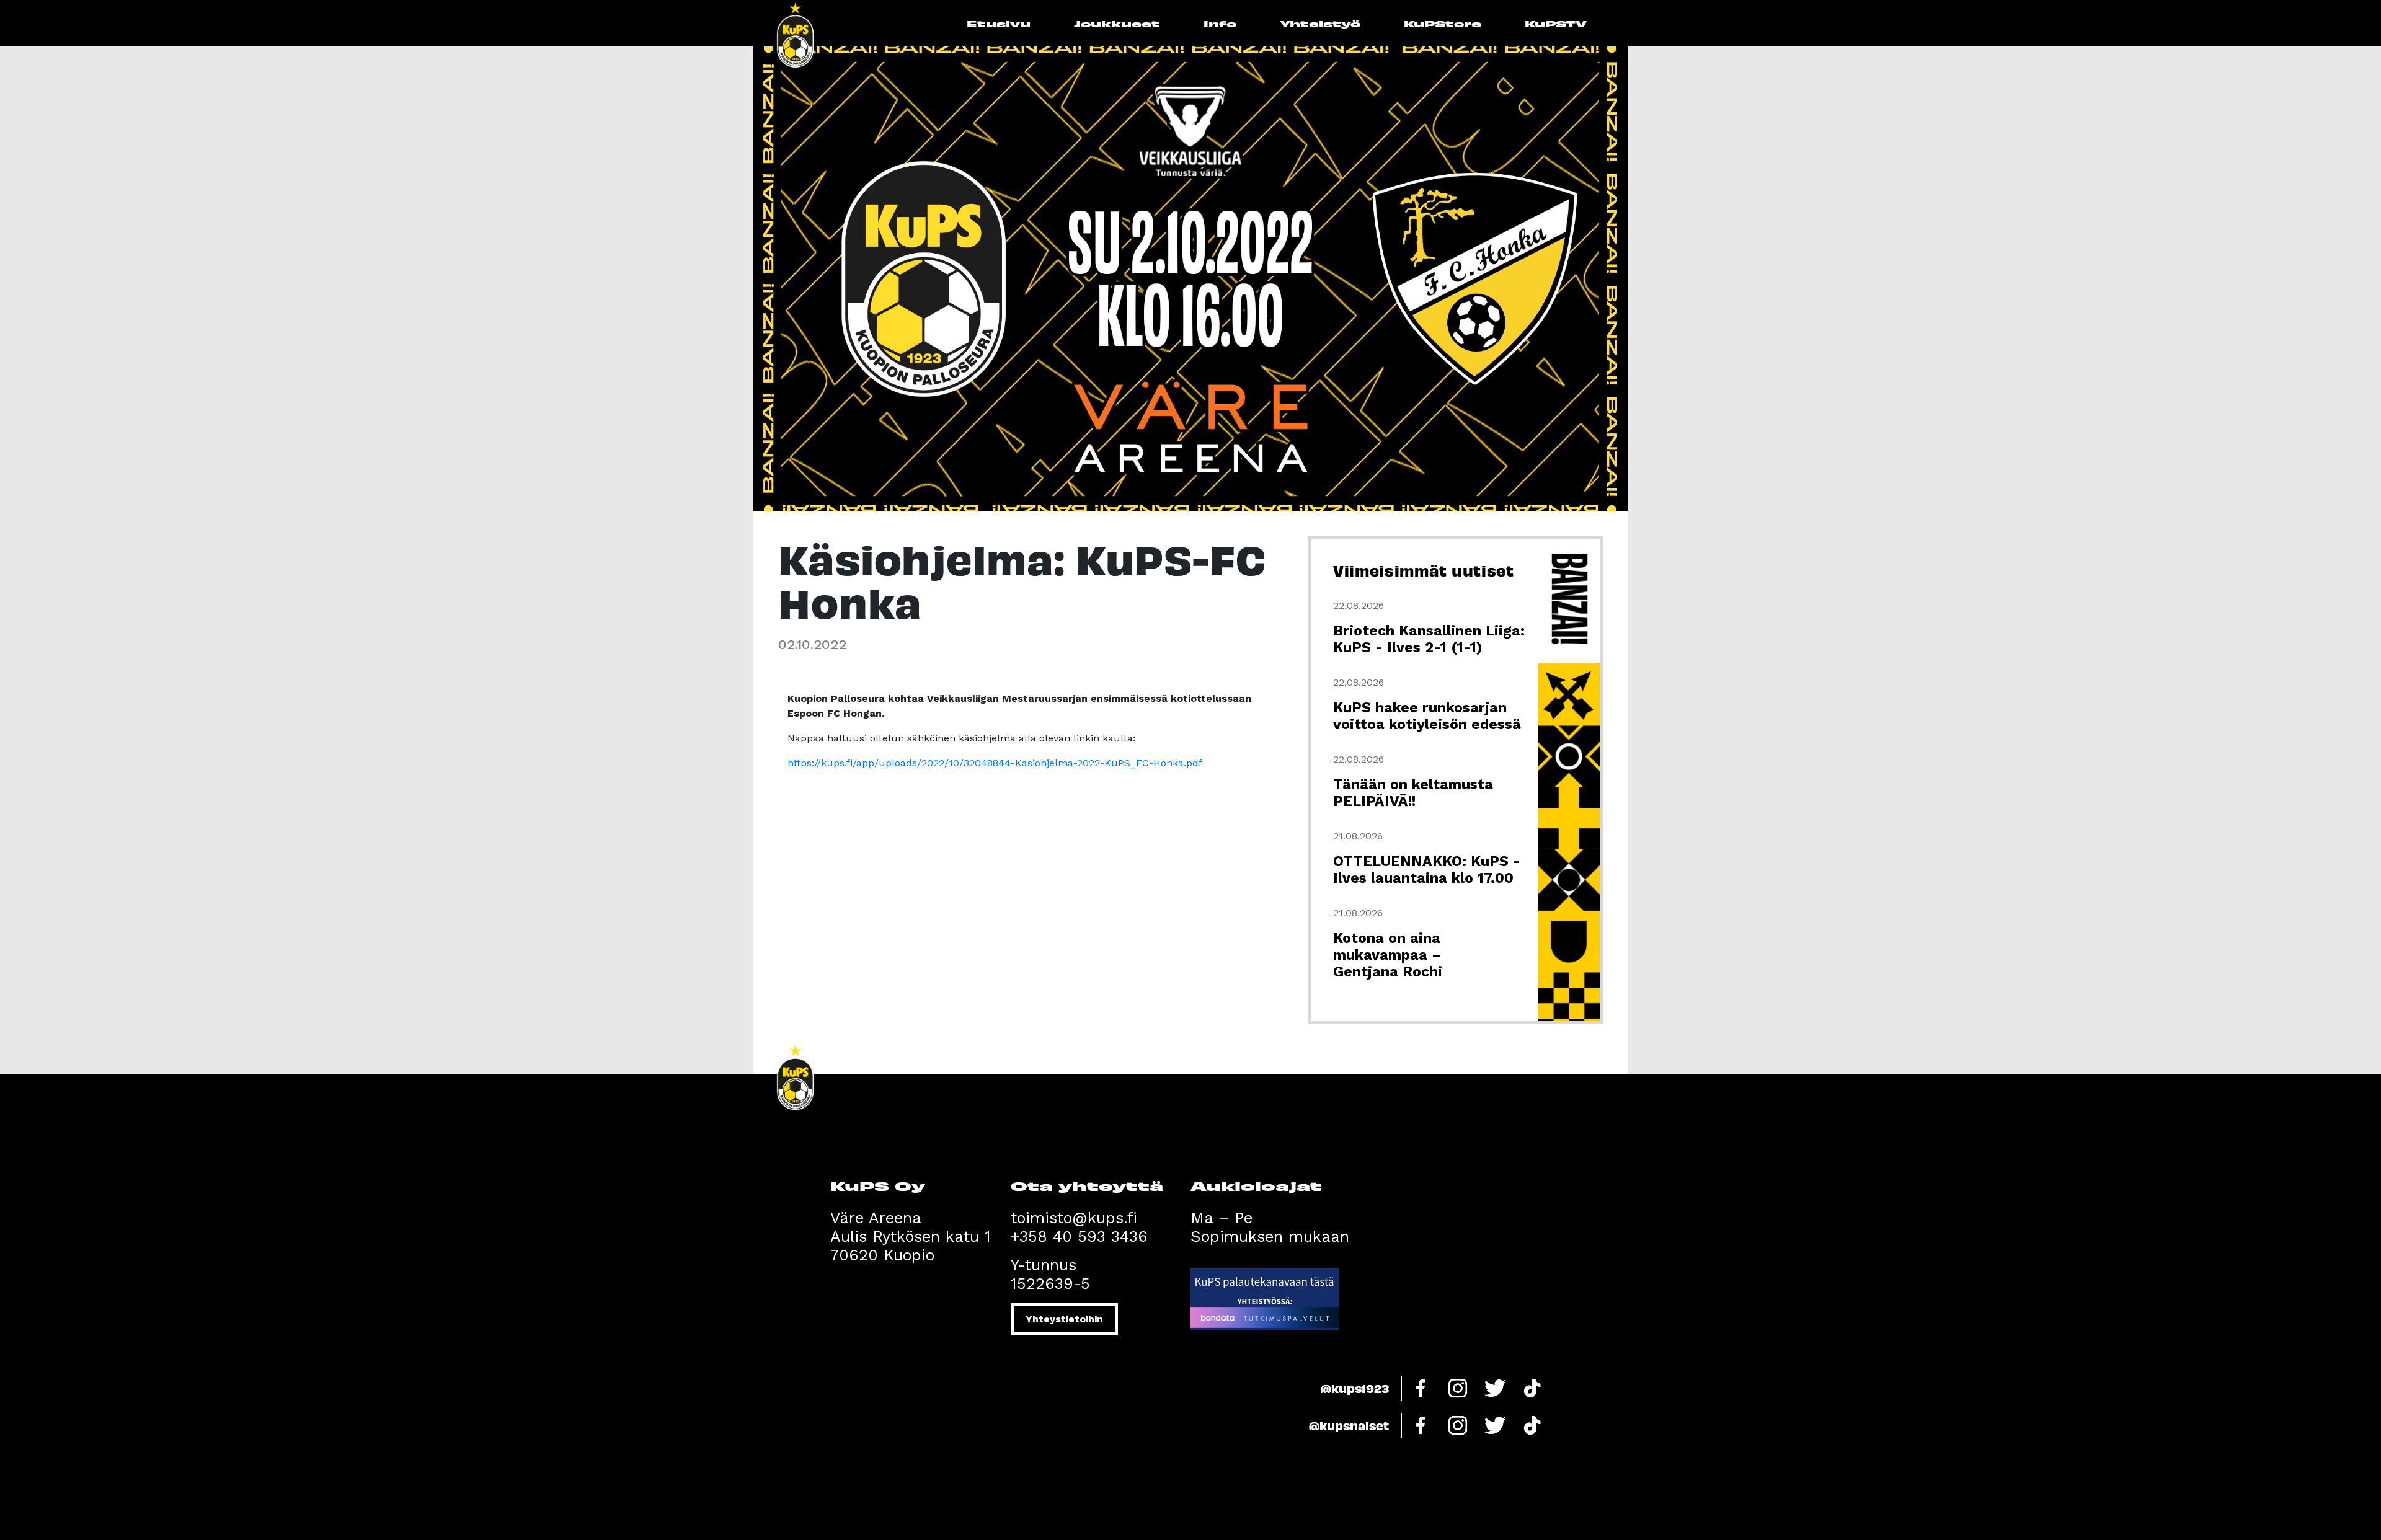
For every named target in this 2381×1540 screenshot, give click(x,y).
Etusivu (999, 23)
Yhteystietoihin (1064, 1319)
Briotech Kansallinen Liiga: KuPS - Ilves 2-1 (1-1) (1429, 639)
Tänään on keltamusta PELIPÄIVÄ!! (1413, 793)
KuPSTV (1556, 23)
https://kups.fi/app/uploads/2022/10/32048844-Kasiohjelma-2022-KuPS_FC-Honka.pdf (995, 763)
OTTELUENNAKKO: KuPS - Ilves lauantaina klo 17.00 (1427, 870)
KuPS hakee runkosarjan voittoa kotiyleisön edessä (1427, 716)
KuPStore (1443, 23)
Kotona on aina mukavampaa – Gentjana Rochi (1388, 955)
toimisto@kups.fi (1074, 1218)
